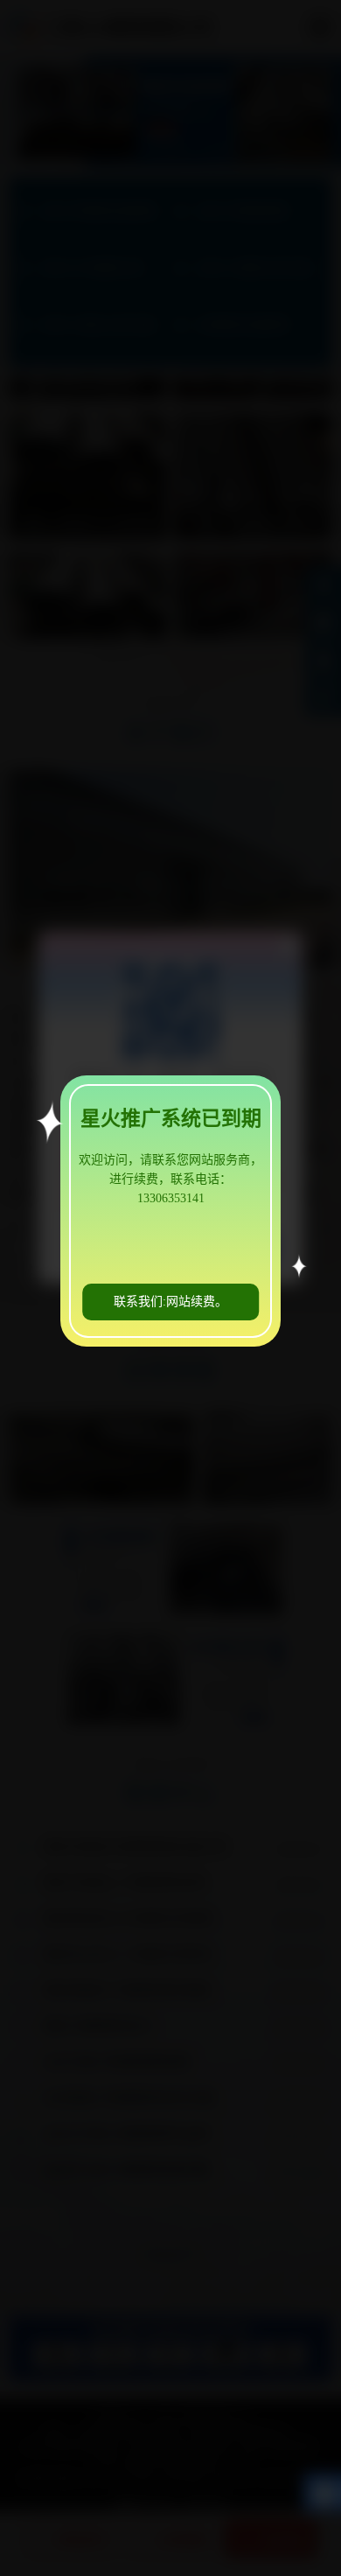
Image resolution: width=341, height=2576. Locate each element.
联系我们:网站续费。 (170, 1302)
